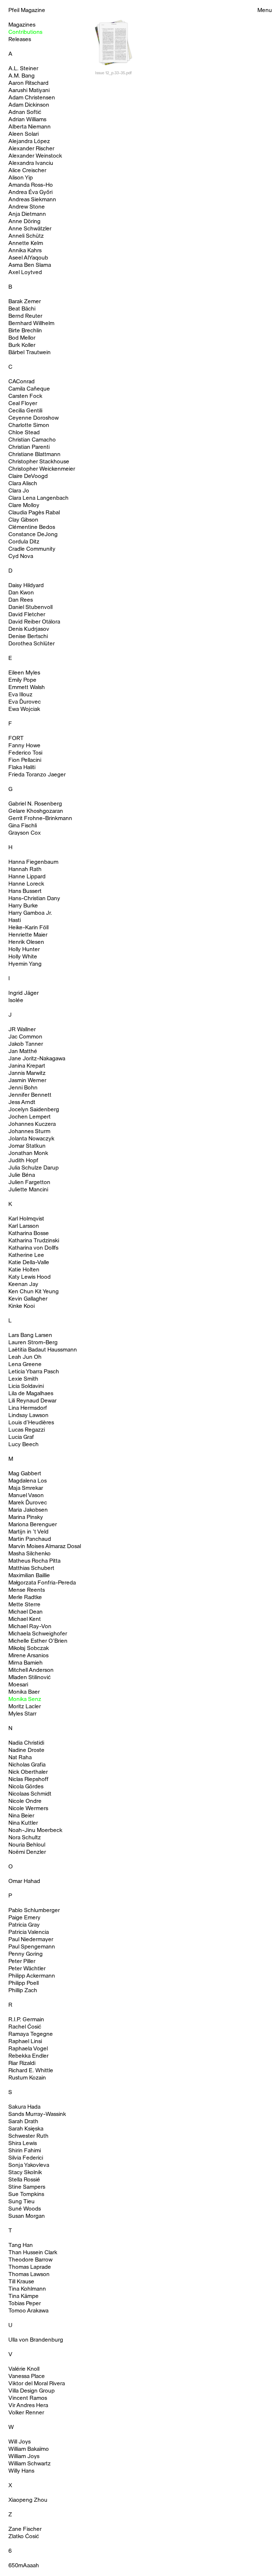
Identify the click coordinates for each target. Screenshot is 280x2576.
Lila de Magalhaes (31, 1394)
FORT (16, 739)
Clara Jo (19, 491)
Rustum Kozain (27, 2078)
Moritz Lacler (25, 1707)
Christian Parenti (29, 447)
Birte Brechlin (25, 331)
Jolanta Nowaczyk (31, 1139)
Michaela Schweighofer (38, 1634)
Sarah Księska (26, 2129)
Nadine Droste (26, 1750)
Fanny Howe (24, 746)
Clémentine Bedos (32, 527)
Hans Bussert (25, 891)
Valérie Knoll (24, 2369)
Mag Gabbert (25, 1474)
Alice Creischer (27, 171)
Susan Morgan (27, 2216)
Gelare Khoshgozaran (36, 811)
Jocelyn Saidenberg (34, 1110)
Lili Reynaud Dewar (32, 1401)
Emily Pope (22, 680)
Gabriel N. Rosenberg (35, 804)
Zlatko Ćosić (24, 2537)
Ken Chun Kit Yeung (34, 1292)
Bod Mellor (22, 338)
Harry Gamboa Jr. (30, 913)
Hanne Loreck (26, 884)
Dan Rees (21, 600)
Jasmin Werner (27, 1081)
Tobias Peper (25, 2304)
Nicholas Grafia (27, 1765)
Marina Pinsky (26, 1517)
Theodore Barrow (30, 2260)
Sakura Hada (24, 2107)
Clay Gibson (23, 520)
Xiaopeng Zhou (28, 2500)
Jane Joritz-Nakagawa (37, 1059)
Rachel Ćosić (25, 2027)
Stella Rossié (24, 2180)
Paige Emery (24, 1918)
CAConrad (22, 382)
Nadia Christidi (26, 1743)
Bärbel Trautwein (30, 353)
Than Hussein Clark (33, 2253)
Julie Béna (22, 1175)
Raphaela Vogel (28, 2049)
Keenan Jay (23, 1285)
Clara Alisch (23, 484)
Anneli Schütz (26, 236)
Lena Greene (25, 1365)
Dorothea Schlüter (32, 644)
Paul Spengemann (32, 1947)
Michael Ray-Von (30, 1627)
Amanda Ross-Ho (31, 185)
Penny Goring (26, 1954)
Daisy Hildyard (26, 586)
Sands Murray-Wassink (37, 2114)
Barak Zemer (25, 302)
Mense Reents (27, 1590)
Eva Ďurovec (25, 702)
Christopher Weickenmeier (42, 469)
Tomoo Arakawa (28, 2311)
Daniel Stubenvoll (30, 608)
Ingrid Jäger (24, 993)
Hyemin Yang (25, 964)
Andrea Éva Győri (30, 193)
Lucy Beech (24, 1445)
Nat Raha (20, 1758)
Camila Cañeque (29, 389)
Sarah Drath (23, 2122)
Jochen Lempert (30, 1117)
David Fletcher (27, 615)
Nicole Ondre (25, 1801)
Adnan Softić (25, 112)
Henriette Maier (28, 935)
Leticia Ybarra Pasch (34, 1372)
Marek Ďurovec (28, 1503)
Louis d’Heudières (31, 1423)
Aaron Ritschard (28, 83)
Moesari (18, 1685)
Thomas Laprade (30, 2267)
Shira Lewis (23, 2144)
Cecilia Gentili (25, 411)
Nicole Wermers (28, 1809)
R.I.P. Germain (26, 2020)
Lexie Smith (23, 1379)
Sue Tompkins (26, 2195)
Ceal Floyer (23, 404)
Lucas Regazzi (27, 1430)
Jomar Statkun (27, 1146)
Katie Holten (24, 1270)
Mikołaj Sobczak (29, 1649)
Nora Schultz (25, 1838)
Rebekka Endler (28, 2056)
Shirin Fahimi (25, 2151)
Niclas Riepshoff (28, 1780)
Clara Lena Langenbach (38, 498)
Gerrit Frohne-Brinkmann (40, 819)
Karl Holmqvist (26, 1219)
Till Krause (21, 2282)
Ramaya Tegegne (31, 2034)
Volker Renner (26, 2413)
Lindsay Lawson (28, 1416)
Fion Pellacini (25, 760)
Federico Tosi (25, 753)
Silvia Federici (26, 2158)
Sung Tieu (22, 2202)
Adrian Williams (27, 120)
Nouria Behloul (27, 1845)
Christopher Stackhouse (39, 462)
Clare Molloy (24, 506)
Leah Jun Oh (25, 1357)
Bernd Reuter (25, 316)
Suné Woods (25, 2209)
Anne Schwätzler (30, 229)
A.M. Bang (22, 76)
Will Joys (20, 2442)
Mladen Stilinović (30, 1678)
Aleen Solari (24, 134)
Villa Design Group (32, 2391)
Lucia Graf (21, 1437)
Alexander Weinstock (35, 156)
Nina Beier (21, 1816)
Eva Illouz (20, 695)
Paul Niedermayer (31, 1940)
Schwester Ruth (28, 2136)
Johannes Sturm (29, 1132)
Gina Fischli (23, 826)
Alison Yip (21, 178)
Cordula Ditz (24, 542)
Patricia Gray (24, 1925)
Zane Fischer (25, 2529)
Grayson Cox (25, 833)
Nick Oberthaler (28, 1772)
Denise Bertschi (28, 637)
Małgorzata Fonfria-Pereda (42, 1583)
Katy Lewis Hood (30, 1277)
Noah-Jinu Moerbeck (35, 1831)
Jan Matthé (23, 1052)
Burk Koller (22, 345)
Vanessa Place (27, 2377)
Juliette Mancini (28, 1190)
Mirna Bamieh (26, 1663)
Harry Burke (23, 906)
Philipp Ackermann (32, 1976)
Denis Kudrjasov (29, 629)
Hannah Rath (25, 870)
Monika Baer (24, 1692)
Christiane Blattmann (34, 455)
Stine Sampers (27, 2187)
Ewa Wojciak (24, 709)
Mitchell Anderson (31, 1670)
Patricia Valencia (29, 1932)
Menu (265, 11)
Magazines (22, 25)
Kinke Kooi (22, 1306)
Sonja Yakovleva (29, 2165)
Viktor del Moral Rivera (37, 2384)
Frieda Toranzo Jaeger (37, 775)
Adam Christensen (32, 98)
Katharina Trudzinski (34, 1241)
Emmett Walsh (27, 688)
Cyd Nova (21, 557)
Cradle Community (32, 549)
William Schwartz (30, 2464)
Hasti (15, 921)
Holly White (23, 957)
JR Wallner (22, 1030)
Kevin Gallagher (28, 1299)
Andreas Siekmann (32, 200)
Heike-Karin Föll (28, 928)
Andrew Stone (27, 207)
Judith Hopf (23, 1161)
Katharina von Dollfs (33, 1248)
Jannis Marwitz (27, 1073)
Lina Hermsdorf (28, 1408)
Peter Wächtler (27, 1969)
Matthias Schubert (31, 1568)
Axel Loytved (25, 273)
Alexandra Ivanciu (31, 163)
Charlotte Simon (29, 426)
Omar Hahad (24, 1881)
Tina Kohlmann (27, 2289)
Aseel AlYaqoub (28, 258)
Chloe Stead (24, 433)
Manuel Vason (26, 1496)
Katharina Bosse (29, 1234)
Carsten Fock (25, 396)
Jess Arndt (22, 1103)
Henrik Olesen (26, 942)
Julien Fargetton (29, 1183)
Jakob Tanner (26, 1044)
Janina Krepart (27, 1066)
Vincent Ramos (28, 2398)
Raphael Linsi (25, 2042)
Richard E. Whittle (31, 2071)
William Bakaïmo (29, 2449)
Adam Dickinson (29, 105)
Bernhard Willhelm (31, 324)
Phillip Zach (23, 1991)
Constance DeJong (33, 535)
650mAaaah (24, 2566)
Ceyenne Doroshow (34, 418)
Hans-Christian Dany (34, 899)
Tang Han (21, 2245)
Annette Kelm (26, 244)
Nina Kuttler (23, 1823)
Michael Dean (26, 1612)
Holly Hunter (24, 950)
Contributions (25, 32)
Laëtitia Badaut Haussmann (43, 1350)
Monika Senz (25, 1699)
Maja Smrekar (26, 1488)
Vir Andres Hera (28, 2406)
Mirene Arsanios (28, 1656)
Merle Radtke (25, 1598)
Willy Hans (21, 2471)
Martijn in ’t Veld (28, 1532)
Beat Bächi (22, 309)
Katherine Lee (26, 1255)
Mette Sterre (24, 1605)
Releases (20, 40)
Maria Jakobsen (28, 1510)
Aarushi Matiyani (29, 91)
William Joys (24, 2457)
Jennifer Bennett (30, 1095)
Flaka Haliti (22, 768)
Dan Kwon (21, 593)
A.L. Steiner (23, 69)
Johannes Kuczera (32, 1124)
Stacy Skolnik (25, 2173)
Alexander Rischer (31, 149)
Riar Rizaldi (22, 2063)
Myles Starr (22, 1714)
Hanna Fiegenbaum (33, 862)
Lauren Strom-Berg (33, 1343)
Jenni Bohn (23, 1088)
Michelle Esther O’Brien (38, 1641)
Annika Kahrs (25, 251)
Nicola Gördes (26, 1787)
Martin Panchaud (30, 1539)
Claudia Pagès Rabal (34, 513)
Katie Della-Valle (29, 1263)
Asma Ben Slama (30, 265)
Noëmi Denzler (27, 1852)
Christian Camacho (32, 440)
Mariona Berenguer (33, 1525)
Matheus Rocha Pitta (34, 1561)
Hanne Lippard (27, 877)
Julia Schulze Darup (34, 1168)
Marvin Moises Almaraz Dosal (45, 1547)
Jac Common (25, 1037)
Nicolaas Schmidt (30, 1794)
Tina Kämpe (24, 2296)
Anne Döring (24, 222)
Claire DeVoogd (28, 476)
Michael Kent (25, 1619)
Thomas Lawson (29, 2275)
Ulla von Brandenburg (36, 2340)
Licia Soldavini (26, 1386)
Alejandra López (29, 142)
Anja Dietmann (27, 214)
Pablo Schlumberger (34, 1911)
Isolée (16, 1001)
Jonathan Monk (28, 1154)
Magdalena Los (28, 1481)
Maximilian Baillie (29, 1576)
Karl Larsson (24, 1226)
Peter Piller (22, 1962)
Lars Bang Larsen (30, 1336)
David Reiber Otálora (34, 622)
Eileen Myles (24, 673)
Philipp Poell (24, 1983)
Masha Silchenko (30, 1554)
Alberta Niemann (30, 127)
